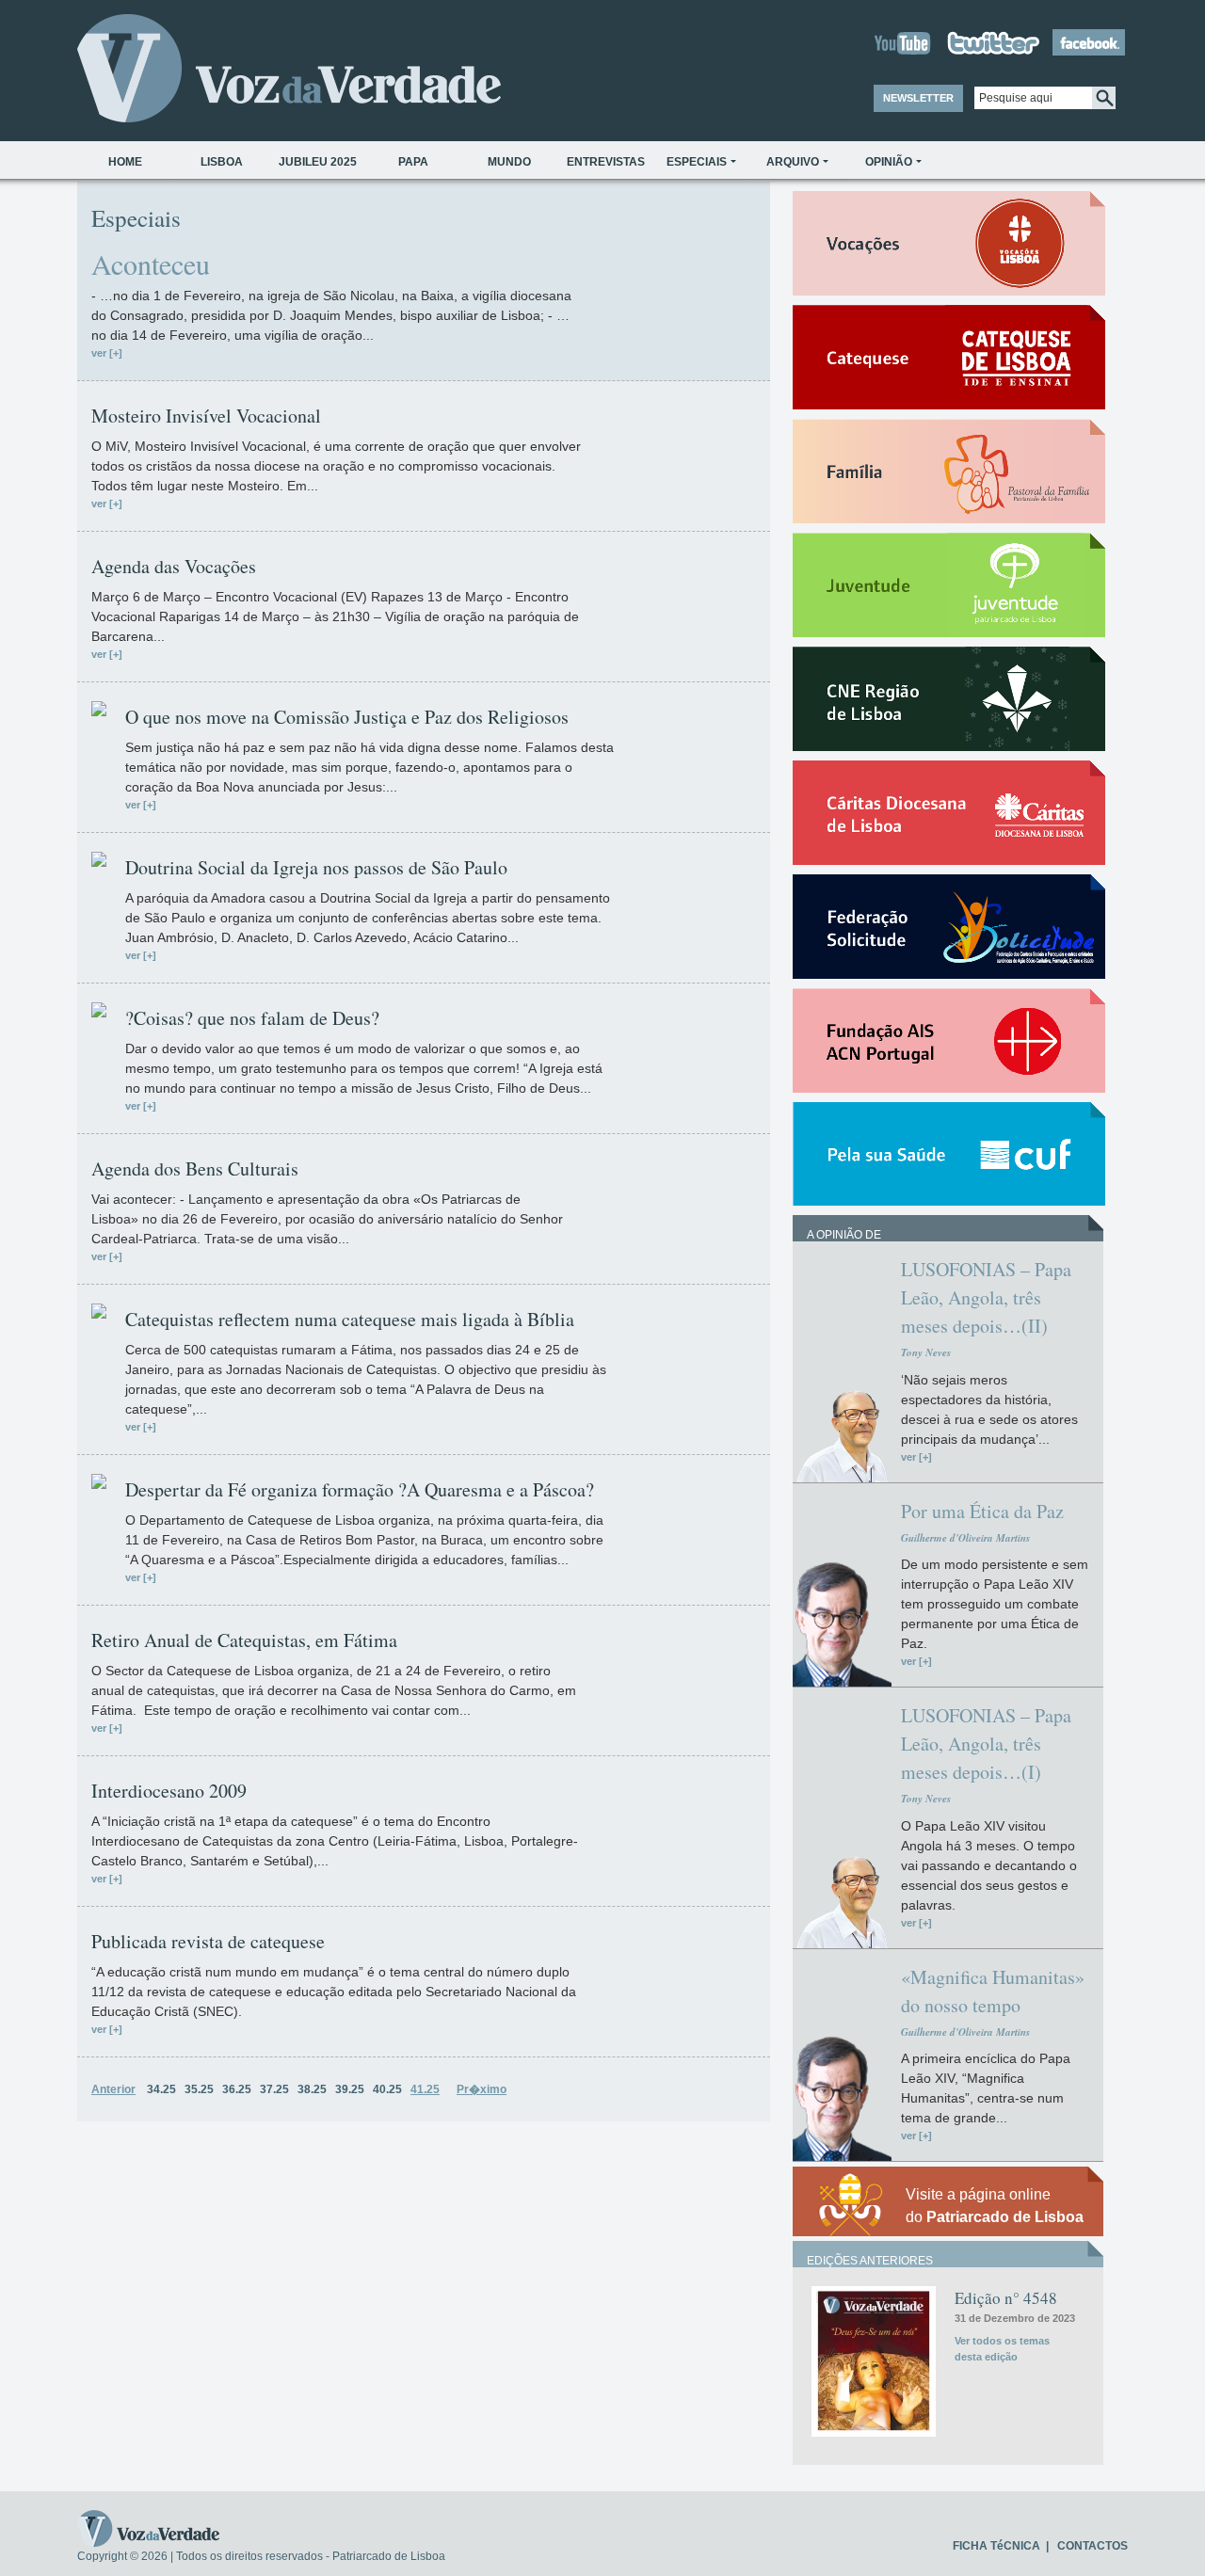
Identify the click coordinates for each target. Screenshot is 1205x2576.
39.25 (350, 2089)
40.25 (387, 2089)
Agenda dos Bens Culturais (195, 1169)
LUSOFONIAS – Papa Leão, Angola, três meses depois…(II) (986, 1297)
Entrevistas (606, 162)
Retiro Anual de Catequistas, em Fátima (244, 1640)
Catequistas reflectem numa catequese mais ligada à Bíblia (350, 1320)
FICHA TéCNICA (996, 2546)
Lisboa (222, 162)
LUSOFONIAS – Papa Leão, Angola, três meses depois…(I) (986, 1744)
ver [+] (107, 353)
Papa (413, 162)
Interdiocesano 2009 (169, 1791)
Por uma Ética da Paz (982, 1511)
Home (125, 162)
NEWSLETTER (918, 98)
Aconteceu (151, 264)
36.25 (237, 2089)
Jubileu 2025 (318, 162)
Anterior (113, 2089)
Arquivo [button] (793, 162)
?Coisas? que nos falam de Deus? (252, 1018)
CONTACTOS (1093, 2546)
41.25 (425, 2089)
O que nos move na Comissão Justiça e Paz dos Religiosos (347, 717)
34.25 (161, 2089)
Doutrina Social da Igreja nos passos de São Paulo (316, 868)
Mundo (509, 162)
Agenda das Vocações (174, 567)
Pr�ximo (482, 2089)
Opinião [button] (889, 162)
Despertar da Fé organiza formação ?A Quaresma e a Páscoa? (360, 1490)
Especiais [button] (697, 162)
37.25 (274, 2089)
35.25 (199, 2089)
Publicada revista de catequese (208, 1942)
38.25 (312, 2089)
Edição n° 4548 (1006, 2298)
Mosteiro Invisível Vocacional (206, 416)
